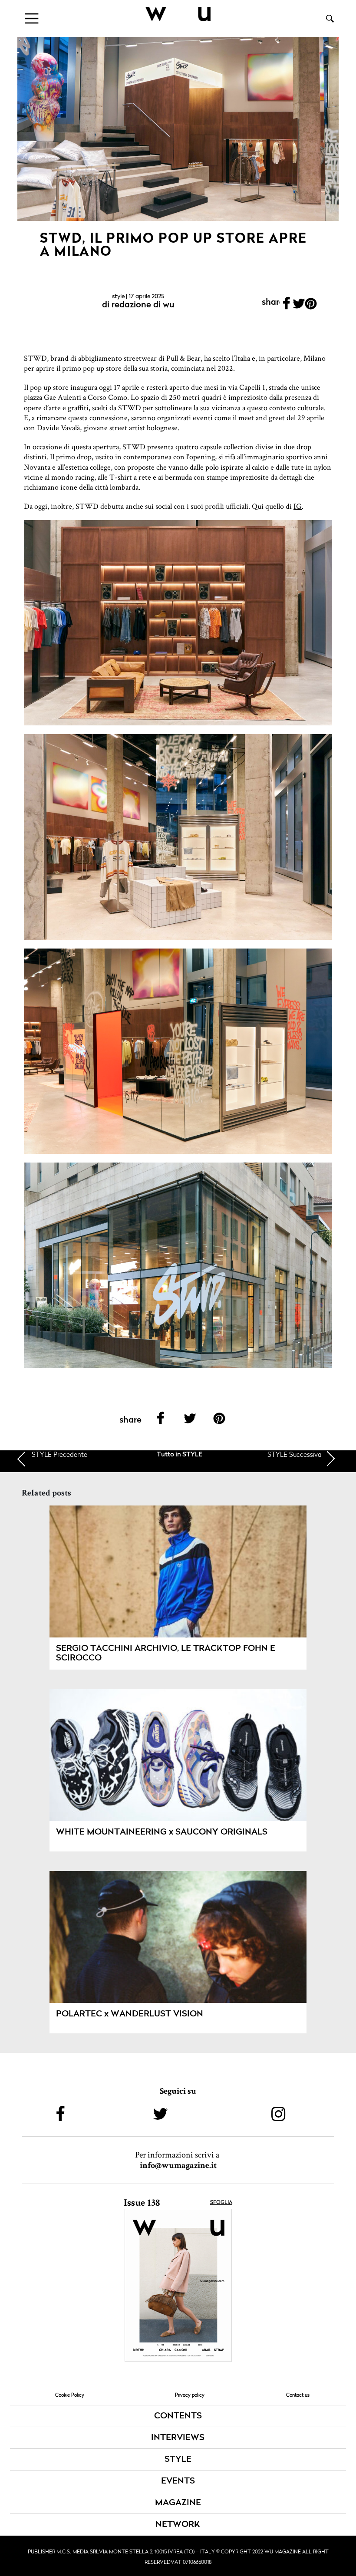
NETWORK (178, 2525)
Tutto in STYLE (180, 1455)
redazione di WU (143, 305)
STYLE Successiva (295, 1454)
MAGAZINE (178, 2503)
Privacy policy (190, 2395)
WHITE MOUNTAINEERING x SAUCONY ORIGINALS (162, 1832)
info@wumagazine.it (178, 2165)
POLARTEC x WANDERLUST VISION (130, 2014)
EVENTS (178, 2481)
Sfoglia (221, 2203)
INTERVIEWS (178, 2438)
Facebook (286, 306)
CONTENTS (178, 2416)
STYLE (118, 296)
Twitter (299, 306)
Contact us (298, 2395)
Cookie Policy (70, 2395)
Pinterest (311, 306)
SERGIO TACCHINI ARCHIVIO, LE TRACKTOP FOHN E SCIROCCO (166, 1654)
